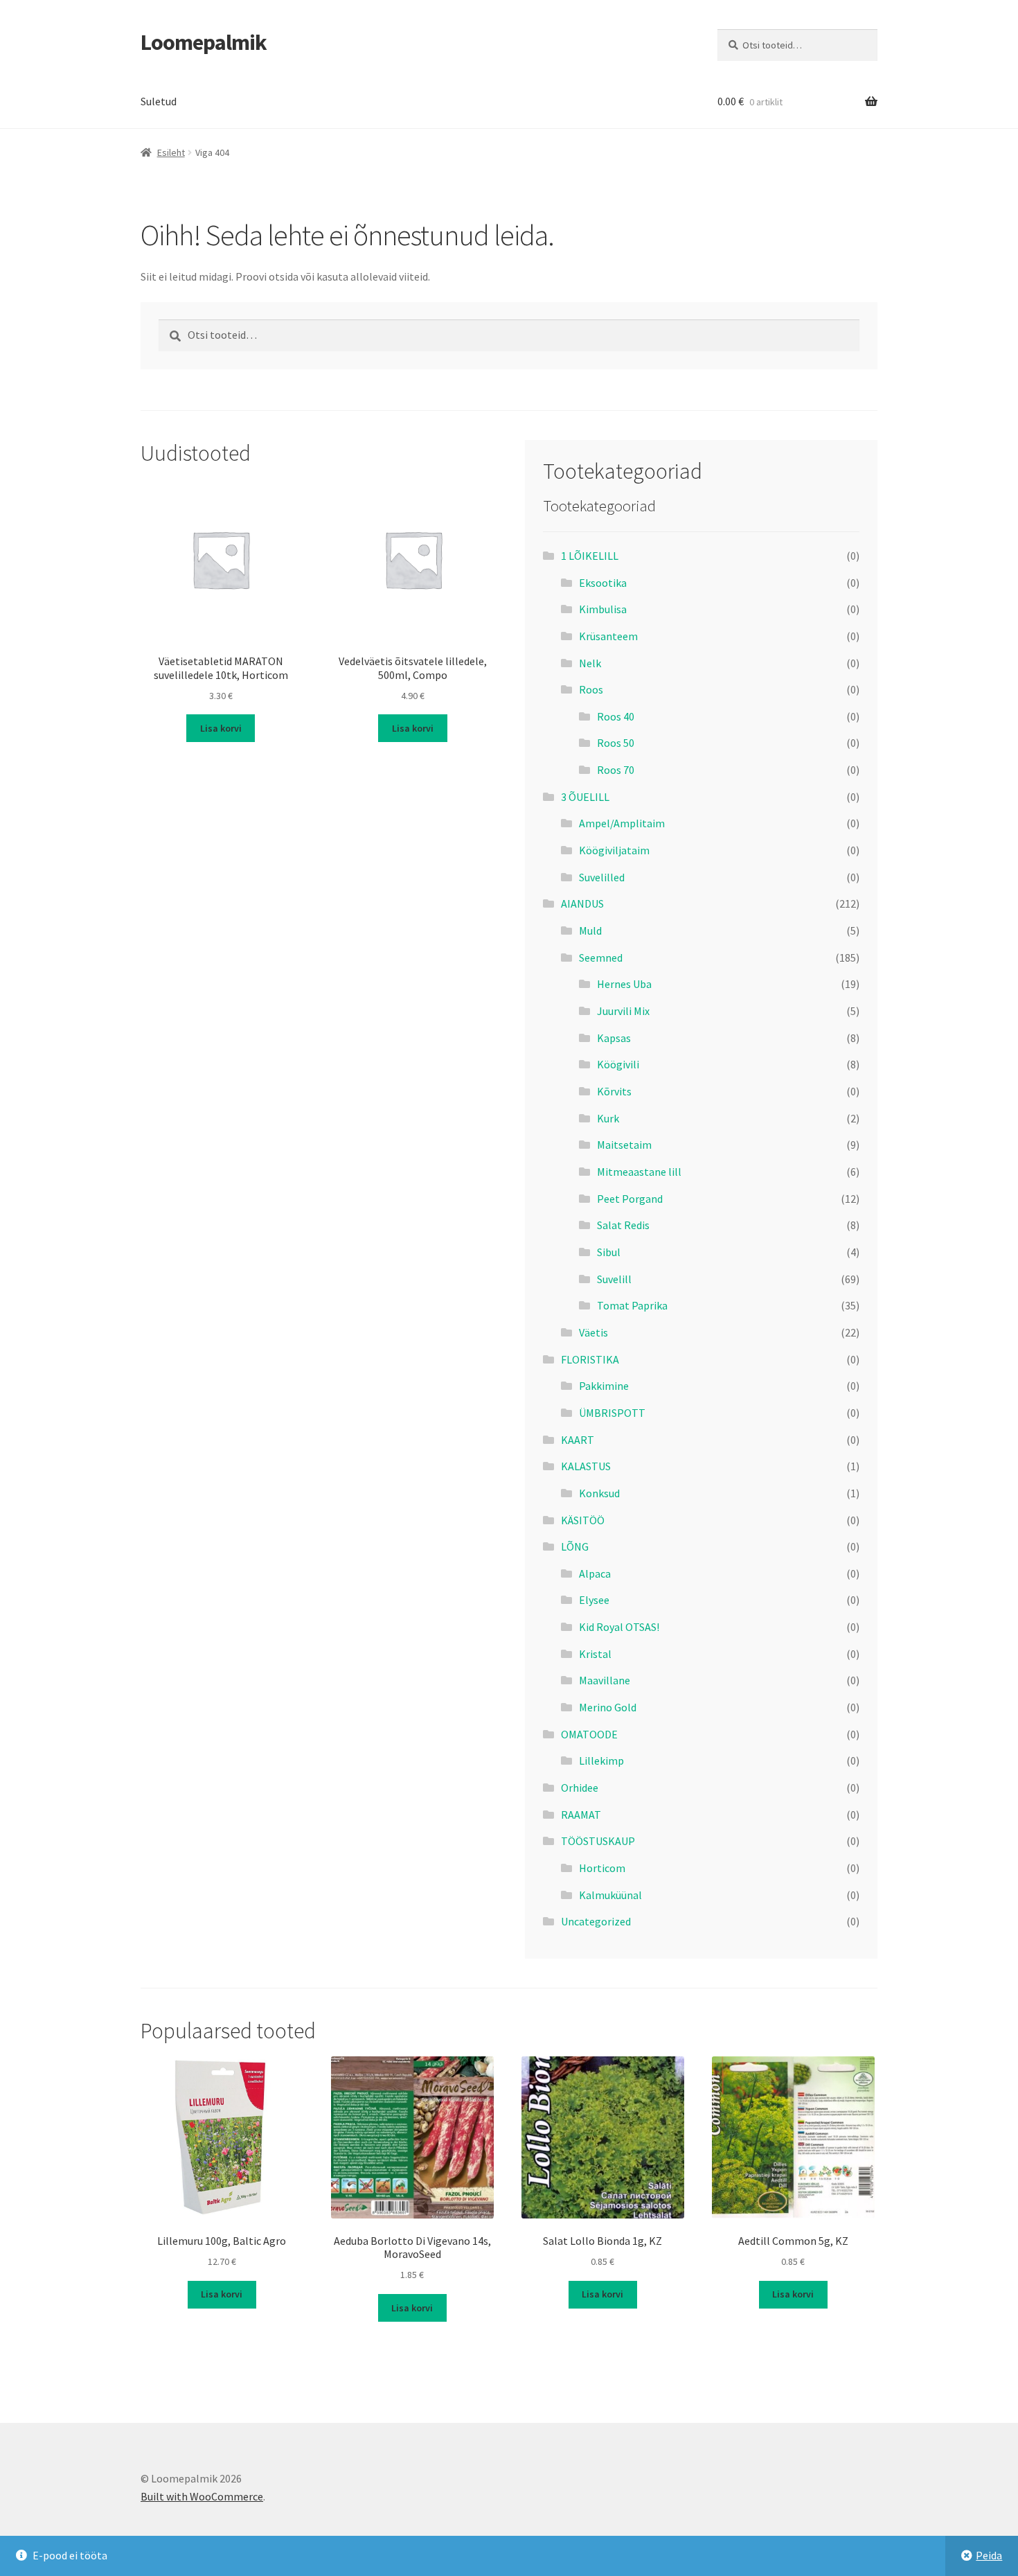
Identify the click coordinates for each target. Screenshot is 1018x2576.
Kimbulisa (603, 609)
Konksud (599, 1493)
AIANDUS (582, 903)
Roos (591, 689)
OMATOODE (589, 1734)
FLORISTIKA (590, 1359)
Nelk (590, 663)
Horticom (602, 1868)
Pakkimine (604, 1386)
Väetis (593, 1332)
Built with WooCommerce (202, 2496)
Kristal (595, 1654)
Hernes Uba (624, 984)
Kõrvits (614, 1091)
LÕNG (575, 1546)
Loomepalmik (204, 42)
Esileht (171, 152)
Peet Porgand (630, 1199)
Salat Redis (623, 1225)
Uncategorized (596, 1921)
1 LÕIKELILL (590, 556)
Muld (590, 930)
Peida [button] (989, 2555)
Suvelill (614, 1279)
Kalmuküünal (610, 1895)
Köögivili (618, 1064)
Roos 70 (616, 770)
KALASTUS (586, 1466)
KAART (578, 1440)
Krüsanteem (608, 636)
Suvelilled (602, 877)
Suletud (159, 101)
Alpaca (595, 1573)
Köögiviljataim (614, 850)
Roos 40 (616, 716)
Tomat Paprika (632, 1305)
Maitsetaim (624, 1145)
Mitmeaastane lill (639, 1172)
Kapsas (614, 1038)
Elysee (594, 1600)
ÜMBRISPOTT (612, 1413)
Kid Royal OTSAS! (619, 1627)
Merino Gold (608, 1707)
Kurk (608, 1118)
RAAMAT (581, 1815)
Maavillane (605, 1680)
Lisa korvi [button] (221, 728)
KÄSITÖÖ (583, 1520)
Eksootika (603, 583)
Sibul (609, 1252)
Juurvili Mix (623, 1011)
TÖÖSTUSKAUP (598, 1841)
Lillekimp (601, 1761)
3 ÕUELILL (585, 797)
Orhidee (580, 1788)
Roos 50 (616, 743)
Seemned (601, 958)
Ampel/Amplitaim (622, 823)
